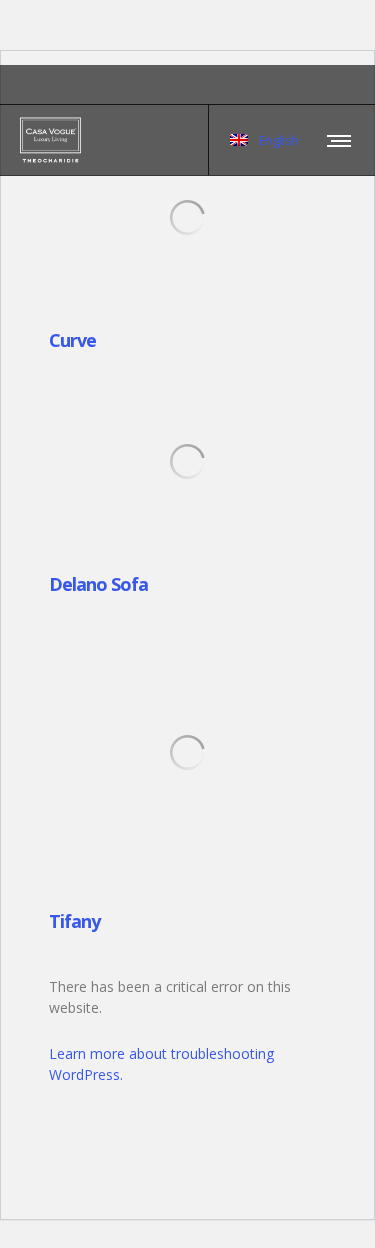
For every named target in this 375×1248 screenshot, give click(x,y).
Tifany (74, 921)
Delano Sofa (98, 584)
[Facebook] (341, 85)
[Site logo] (50, 140)
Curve (72, 340)
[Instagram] (355, 85)
